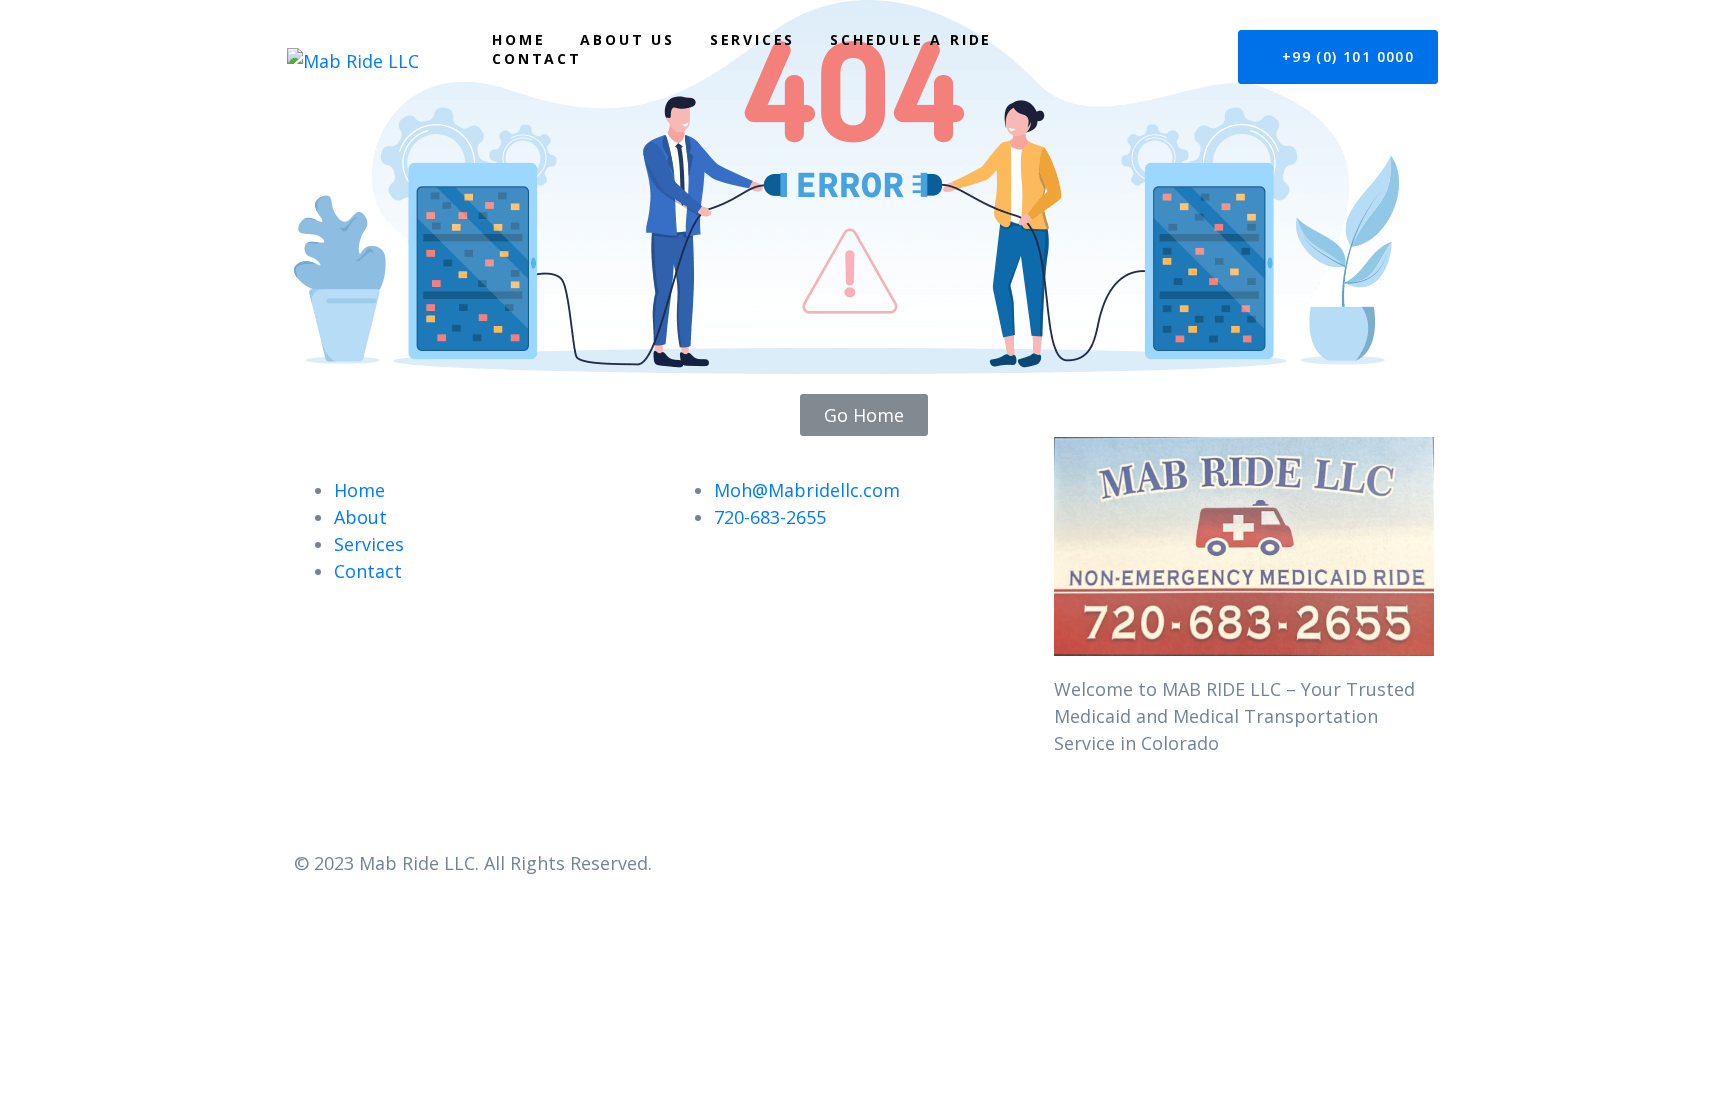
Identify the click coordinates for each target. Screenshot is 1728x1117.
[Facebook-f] (1079, 818)
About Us (627, 39)
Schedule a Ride (911, 39)
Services (752, 39)
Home (518, 39)
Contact (537, 58)
